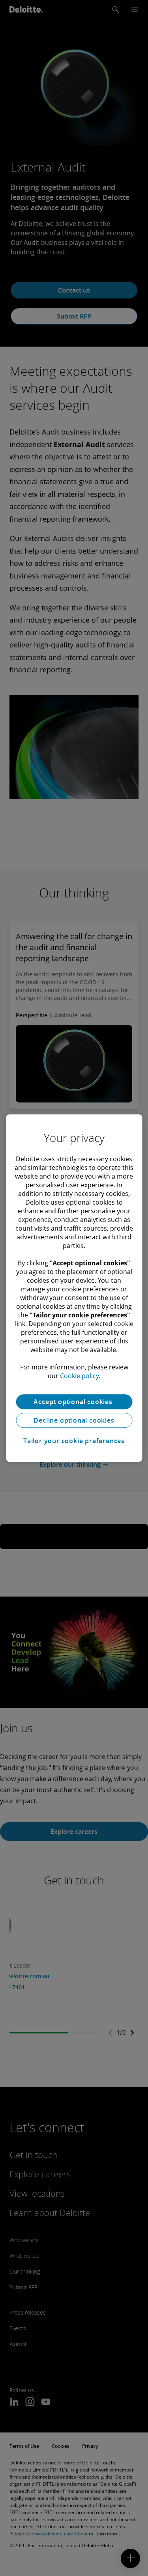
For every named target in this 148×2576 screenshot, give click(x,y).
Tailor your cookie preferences (74, 1441)
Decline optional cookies (74, 1420)
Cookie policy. (80, 1376)
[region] (74, 1288)
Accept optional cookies (74, 1402)
